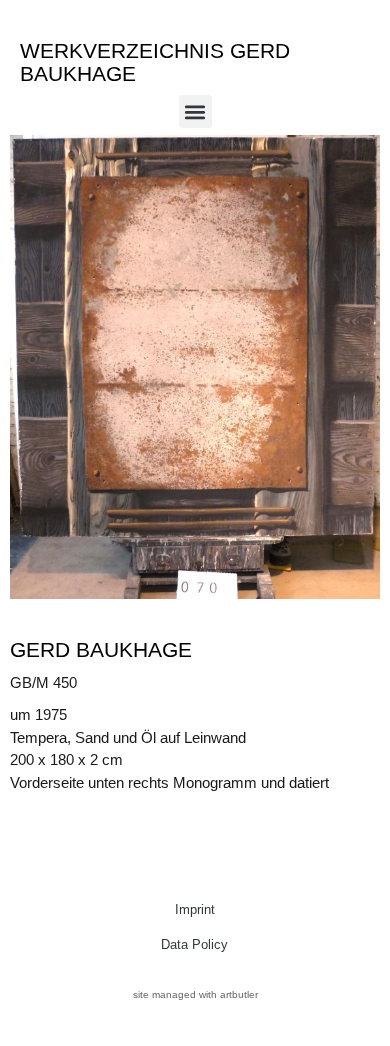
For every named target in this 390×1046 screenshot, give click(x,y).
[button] (195, 111)
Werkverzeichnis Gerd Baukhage (155, 62)
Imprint (195, 909)
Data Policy (194, 944)
